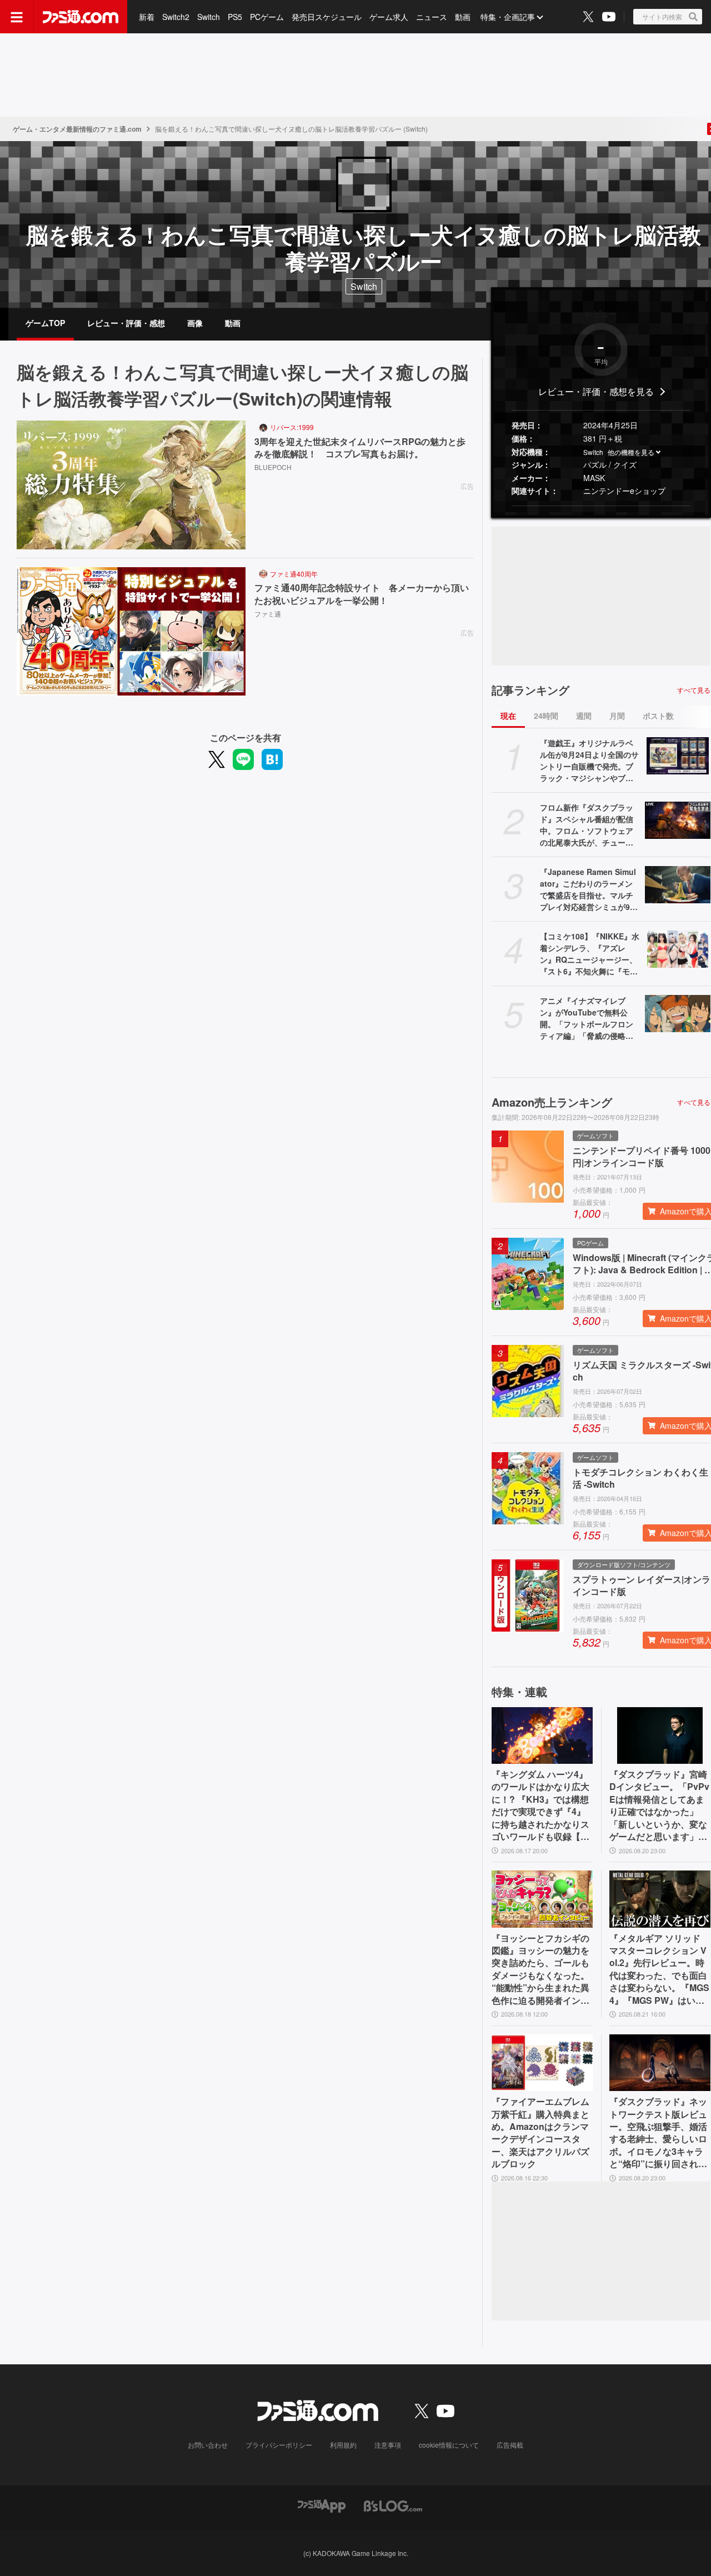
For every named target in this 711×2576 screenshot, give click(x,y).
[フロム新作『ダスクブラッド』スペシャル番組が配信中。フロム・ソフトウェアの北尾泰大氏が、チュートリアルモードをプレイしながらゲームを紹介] (678, 820)
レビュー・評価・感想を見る (596, 391)
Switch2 (176, 17)
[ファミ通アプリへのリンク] (322, 2505)
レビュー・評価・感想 (126, 323)
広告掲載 (510, 2445)
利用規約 (343, 2445)
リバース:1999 (292, 427)
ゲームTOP (45, 323)
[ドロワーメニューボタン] (17, 17)
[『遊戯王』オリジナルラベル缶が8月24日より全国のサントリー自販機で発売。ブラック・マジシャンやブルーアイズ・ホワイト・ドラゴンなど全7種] (678, 756)
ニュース (432, 17)
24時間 (546, 716)
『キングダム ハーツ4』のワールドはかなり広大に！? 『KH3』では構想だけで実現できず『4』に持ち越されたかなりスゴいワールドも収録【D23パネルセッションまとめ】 (542, 1805)
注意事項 (388, 2445)
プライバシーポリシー (279, 2445)
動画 (463, 17)
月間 (617, 716)
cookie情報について (449, 2445)
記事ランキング (530, 690)
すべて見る (694, 690)
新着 (147, 17)
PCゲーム (267, 17)
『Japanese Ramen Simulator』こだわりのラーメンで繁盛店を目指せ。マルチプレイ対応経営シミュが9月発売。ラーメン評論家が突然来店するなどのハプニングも (589, 889)
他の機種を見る (631, 452)
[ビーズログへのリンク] (393, 2505)
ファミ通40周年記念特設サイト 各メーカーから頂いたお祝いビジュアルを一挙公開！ (362, 594)
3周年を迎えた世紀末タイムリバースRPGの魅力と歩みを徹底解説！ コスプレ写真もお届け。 (360, 448)
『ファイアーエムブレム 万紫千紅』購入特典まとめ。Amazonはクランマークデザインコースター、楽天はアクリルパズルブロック (540, 2133)
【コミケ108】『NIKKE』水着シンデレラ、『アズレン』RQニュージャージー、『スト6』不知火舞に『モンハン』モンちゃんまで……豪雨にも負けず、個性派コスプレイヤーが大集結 (590, 954)
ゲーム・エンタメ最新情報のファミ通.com (77, 129)
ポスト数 (658, 716)
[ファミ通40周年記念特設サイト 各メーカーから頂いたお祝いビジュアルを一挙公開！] (131, 632)
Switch (209, 17)
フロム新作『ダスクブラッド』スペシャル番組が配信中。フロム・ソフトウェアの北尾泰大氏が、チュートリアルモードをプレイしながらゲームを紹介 (587, 825)
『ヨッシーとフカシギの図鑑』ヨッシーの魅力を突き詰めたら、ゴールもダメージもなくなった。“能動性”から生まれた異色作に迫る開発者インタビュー (540, 1969)
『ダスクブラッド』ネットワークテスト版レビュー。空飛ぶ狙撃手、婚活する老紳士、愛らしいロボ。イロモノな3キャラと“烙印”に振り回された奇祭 (658, 2133)
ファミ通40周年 (294, 574)
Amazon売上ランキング (552, 1102)
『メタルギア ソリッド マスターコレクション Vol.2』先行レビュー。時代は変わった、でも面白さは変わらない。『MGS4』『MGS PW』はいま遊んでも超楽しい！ (659, 1969)
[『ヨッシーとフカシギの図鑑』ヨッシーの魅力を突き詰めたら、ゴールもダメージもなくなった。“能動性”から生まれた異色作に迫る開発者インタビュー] (542, 1899)
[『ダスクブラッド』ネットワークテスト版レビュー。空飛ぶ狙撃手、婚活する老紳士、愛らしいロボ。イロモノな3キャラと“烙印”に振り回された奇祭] (660, 2063)
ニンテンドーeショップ (624, 491)
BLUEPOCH (273, 467)
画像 (195, 323)
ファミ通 (268, 614)
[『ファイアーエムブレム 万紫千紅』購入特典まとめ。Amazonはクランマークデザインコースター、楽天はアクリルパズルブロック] (542, 2063)
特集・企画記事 (508, 17)
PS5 (235, 17)
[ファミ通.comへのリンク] (81, 17)
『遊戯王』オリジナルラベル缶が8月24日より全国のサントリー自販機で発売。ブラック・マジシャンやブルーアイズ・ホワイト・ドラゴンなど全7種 (589, 761)
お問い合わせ (208, 2445)
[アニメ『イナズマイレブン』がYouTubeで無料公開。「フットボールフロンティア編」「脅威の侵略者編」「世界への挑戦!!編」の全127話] (678, 1013)
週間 (584, 716)
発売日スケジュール (327, 17)
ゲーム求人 (389, 17)
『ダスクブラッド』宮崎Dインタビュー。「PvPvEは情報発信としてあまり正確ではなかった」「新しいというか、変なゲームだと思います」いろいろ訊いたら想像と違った (659, 1805)
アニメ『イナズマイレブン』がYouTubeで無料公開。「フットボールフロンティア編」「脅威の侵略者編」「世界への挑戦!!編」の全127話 (589, 1018)
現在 (508, 716)
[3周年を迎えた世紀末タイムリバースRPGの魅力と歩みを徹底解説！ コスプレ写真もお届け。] (131, 485)
